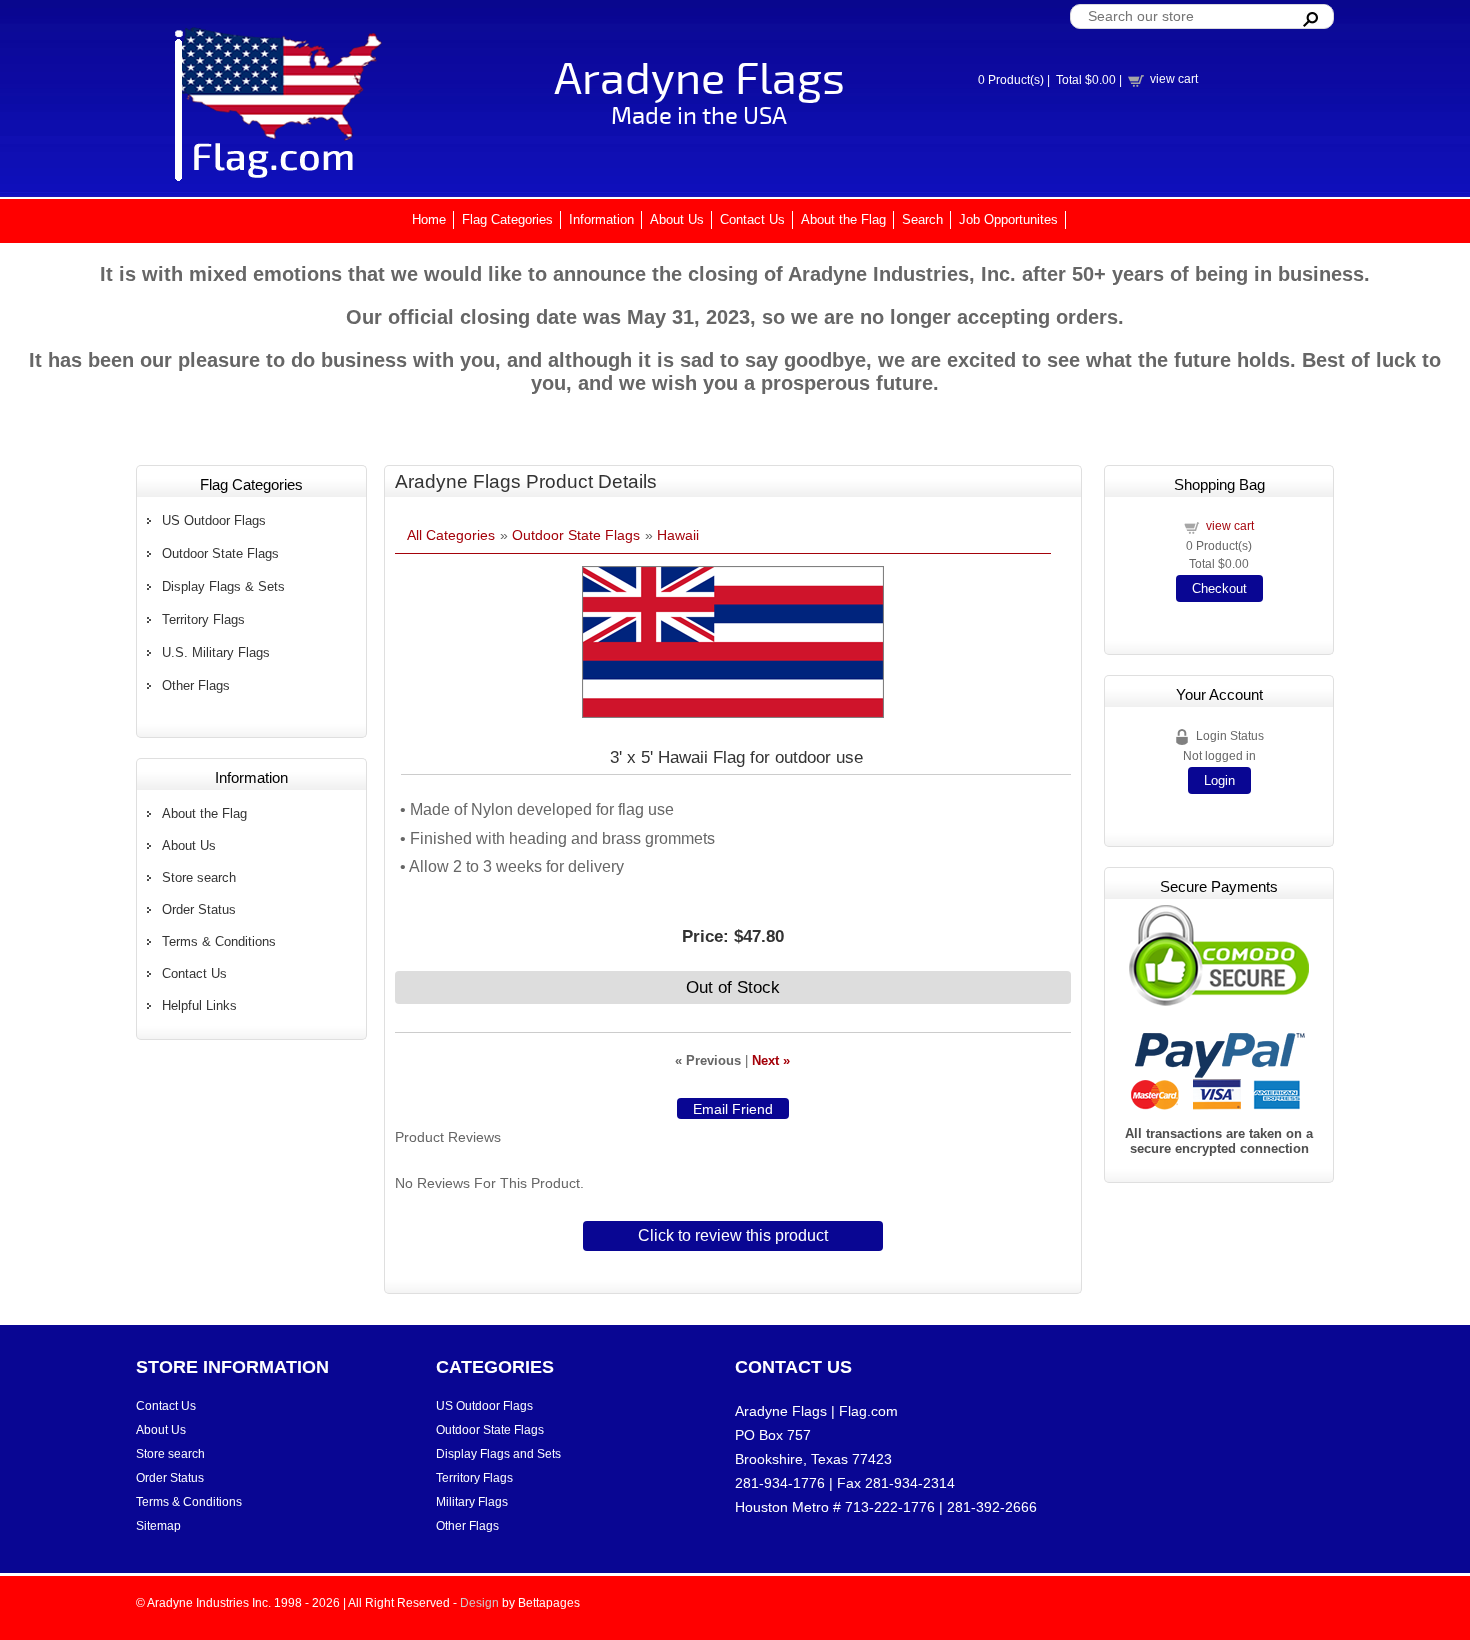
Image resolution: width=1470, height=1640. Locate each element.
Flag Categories (507, 219)
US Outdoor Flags (214, 520)
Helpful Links (199, 1005)
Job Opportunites (1008, 219)
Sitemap (158, 1526)
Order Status (199, 909)
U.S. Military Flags (216, 652)
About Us (677, 219)
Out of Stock (733, 987)
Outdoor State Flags (220, 553)
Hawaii (678, 535)
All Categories (451, 535)
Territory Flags (203, 619)
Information (601, 219)
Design (479, 1603)
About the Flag (843, 219)
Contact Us (752, 219)
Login (1219, 780)
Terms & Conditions (219, 941)
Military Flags (472, 1502)
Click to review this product (733, 1235)
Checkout (1219, 588)
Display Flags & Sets (223, 586)
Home (429, 219)
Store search (199, 877)
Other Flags (196, 685)
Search (922, 219)
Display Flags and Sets (498, 1454)
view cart (1174, 79)
